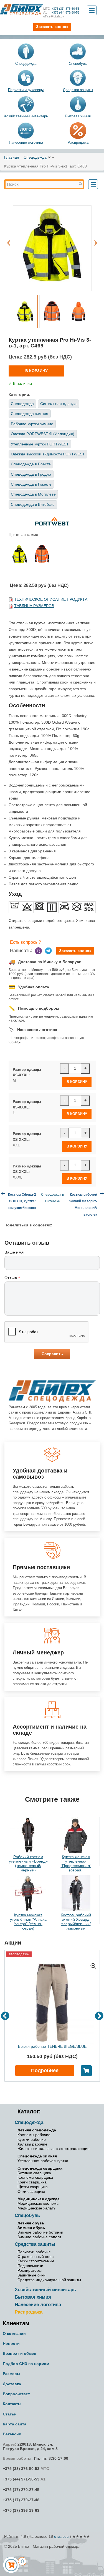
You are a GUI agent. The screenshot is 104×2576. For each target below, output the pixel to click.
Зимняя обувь (31, 2228)
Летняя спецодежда (37, 2130)
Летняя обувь (31, 2223)
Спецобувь (78, 64)
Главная (12, 157)
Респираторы (30, 2270)
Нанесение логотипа (26, 142)
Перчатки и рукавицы (26, 90)
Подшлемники (30, 2266)
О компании (14, 2333)
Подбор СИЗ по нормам (26, 2364)
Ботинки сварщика (34, 2173)
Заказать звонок (75, 951)
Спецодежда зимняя (30, 414)
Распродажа (29, 2312)
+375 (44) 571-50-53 (61, 12)
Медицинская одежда (39, 2199)
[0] (11, 2565)
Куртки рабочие (32, 2139)
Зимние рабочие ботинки (40, 2232)
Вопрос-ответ (16, 2394)
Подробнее (45, 2070)
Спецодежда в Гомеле (31, 484)
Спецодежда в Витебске (33, 504)
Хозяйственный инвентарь (26, 116)
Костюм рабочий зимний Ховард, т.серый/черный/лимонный (76, 1922)
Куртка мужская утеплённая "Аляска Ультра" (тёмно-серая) (28, 1922)
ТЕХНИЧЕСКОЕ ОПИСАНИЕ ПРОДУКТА (51, 599)
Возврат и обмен (19, 2353)
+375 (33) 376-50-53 (61, 9)
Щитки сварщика (33, 2187)
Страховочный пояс (35, 2257)
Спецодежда (26, 64)
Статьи (10, 2414)
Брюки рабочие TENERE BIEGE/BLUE (52, 2046)
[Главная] (22, 10)
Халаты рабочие (32, 2144)
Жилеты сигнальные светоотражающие (54, 2149)
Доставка (12, 2384)
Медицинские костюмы (38, 2203)
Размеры (12, 2374)
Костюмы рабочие (34, 2135)
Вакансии (12, 2434)
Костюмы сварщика (35, 2177)
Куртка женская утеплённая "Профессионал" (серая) (76, 1863)
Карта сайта (15, 2424)
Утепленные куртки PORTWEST (40, 444)
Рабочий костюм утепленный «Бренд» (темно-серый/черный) (28, 1863)
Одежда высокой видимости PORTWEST (48, 454)
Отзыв (12, 1278)
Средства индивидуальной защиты (49, 2280)
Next (96, 240)
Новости (11, 2343)
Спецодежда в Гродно (31, 474)
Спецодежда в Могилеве (33, 494)
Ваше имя (14, 1252)
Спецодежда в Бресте (31, 464)
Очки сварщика (31, 2191)
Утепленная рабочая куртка (43, 2161)
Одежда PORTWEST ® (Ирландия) (43, 434)
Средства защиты (78, 90)
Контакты (12, 2404)
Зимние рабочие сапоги (39, 2237)
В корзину (36, 371)
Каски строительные (36, 2261)
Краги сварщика (32, 2182)
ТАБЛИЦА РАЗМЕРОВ (34, 606)
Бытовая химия (78, 116)
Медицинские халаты (37, 2208)
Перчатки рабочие (34, 2252)
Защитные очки (31, 2275)
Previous (9, 240)
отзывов (61, 2536)
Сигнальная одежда (58, 404)
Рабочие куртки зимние (32, 424)
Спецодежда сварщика (40, 2168)
